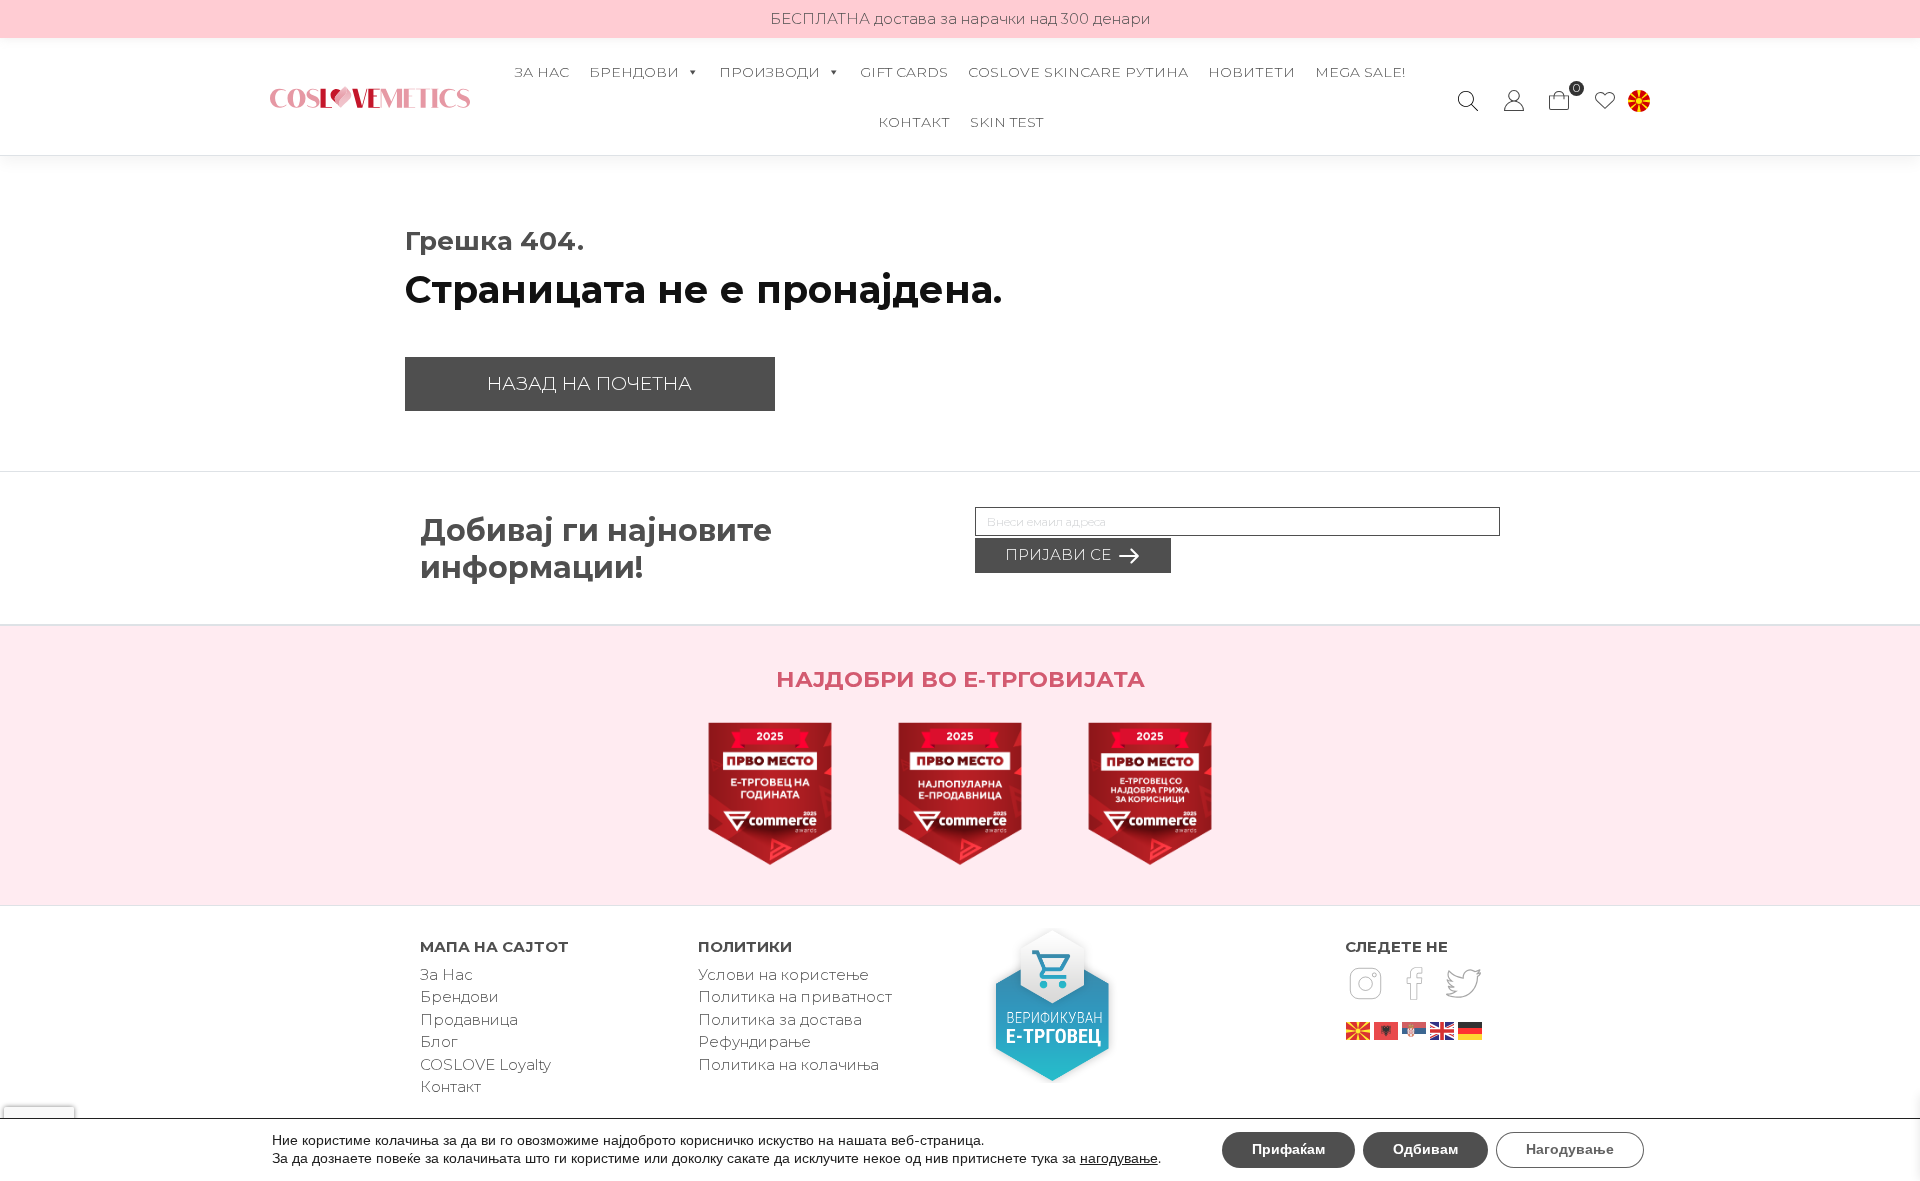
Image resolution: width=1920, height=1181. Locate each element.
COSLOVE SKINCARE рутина (1078, 72)
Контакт (914, 122)
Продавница (469, 1019)
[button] (1639, 101)
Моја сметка (1514, 101)
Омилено (1605, 101)
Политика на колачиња (788, 1064)
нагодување (1119, 1159)
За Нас (542, 72)
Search (1468, 101)
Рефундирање (754, 1041)
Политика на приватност (795, 996)
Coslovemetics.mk (370, 97)
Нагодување (1570, 1149)
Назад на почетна (589, 383)
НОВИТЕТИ (1251, 72)
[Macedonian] (1359, 1029)
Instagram (1365, 984)
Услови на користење (783, 974)
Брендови (634, 72)
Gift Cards (904, 72)
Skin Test (1006, 122)
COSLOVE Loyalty (485, 1064)
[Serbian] (1415, 1029)
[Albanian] (1387, 1029)
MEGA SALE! (1360, 72)
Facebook (1414, 984)
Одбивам (1425, 1149)
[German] (1471, 1029)
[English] (1443, 1029)
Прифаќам (1288, 1149)
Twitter (1463, 984)
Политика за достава (780, 1019)
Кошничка (1560, 91)
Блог (438, 1041)
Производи (769, 72)
